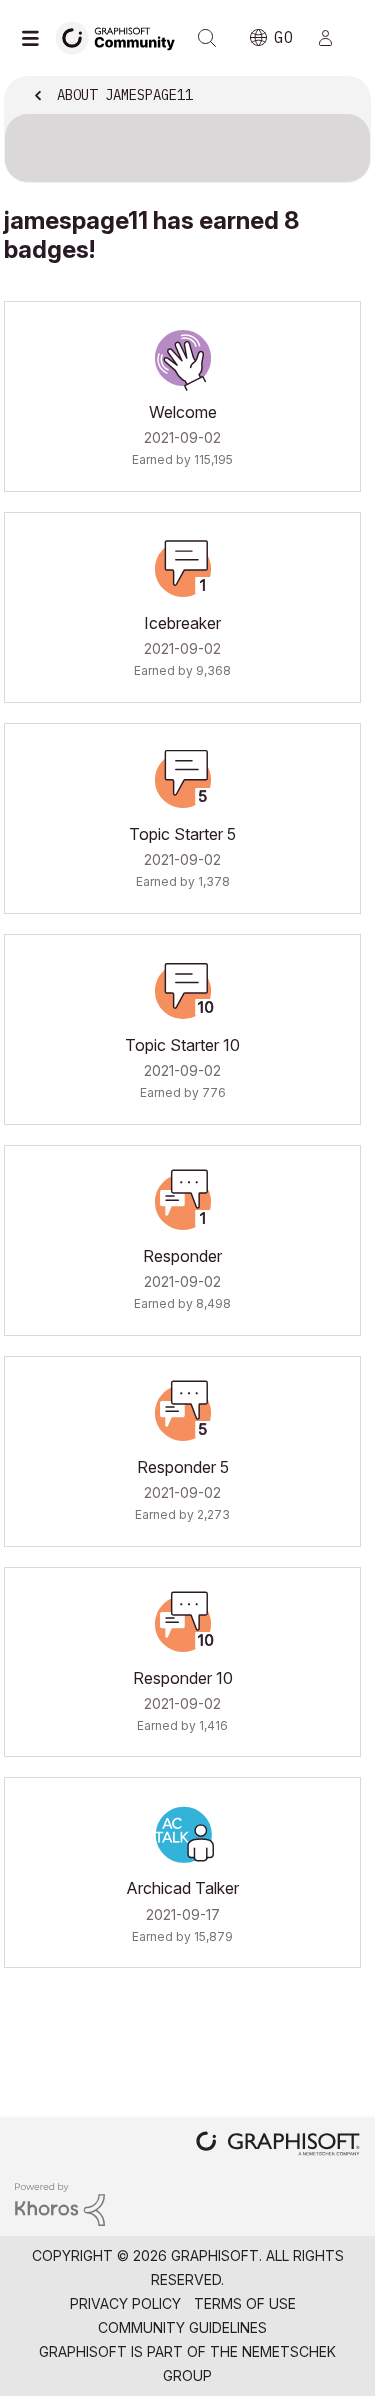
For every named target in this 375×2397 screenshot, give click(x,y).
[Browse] (35, 38)
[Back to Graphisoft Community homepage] (122, 36)
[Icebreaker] (183, 569)
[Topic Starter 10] (183, 991)
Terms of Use (245, 2303)
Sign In (334, 38)
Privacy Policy (125, 2303)
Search (207, 38)
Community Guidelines (182, 2327)
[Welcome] (183, 358)
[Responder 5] (183, 1413)
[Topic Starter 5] (183, 780)
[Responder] (183, 1202)
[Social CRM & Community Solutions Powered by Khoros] (60, 2203)
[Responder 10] (183, 1624)
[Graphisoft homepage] (278, 2145)
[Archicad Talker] (183, 1834)
